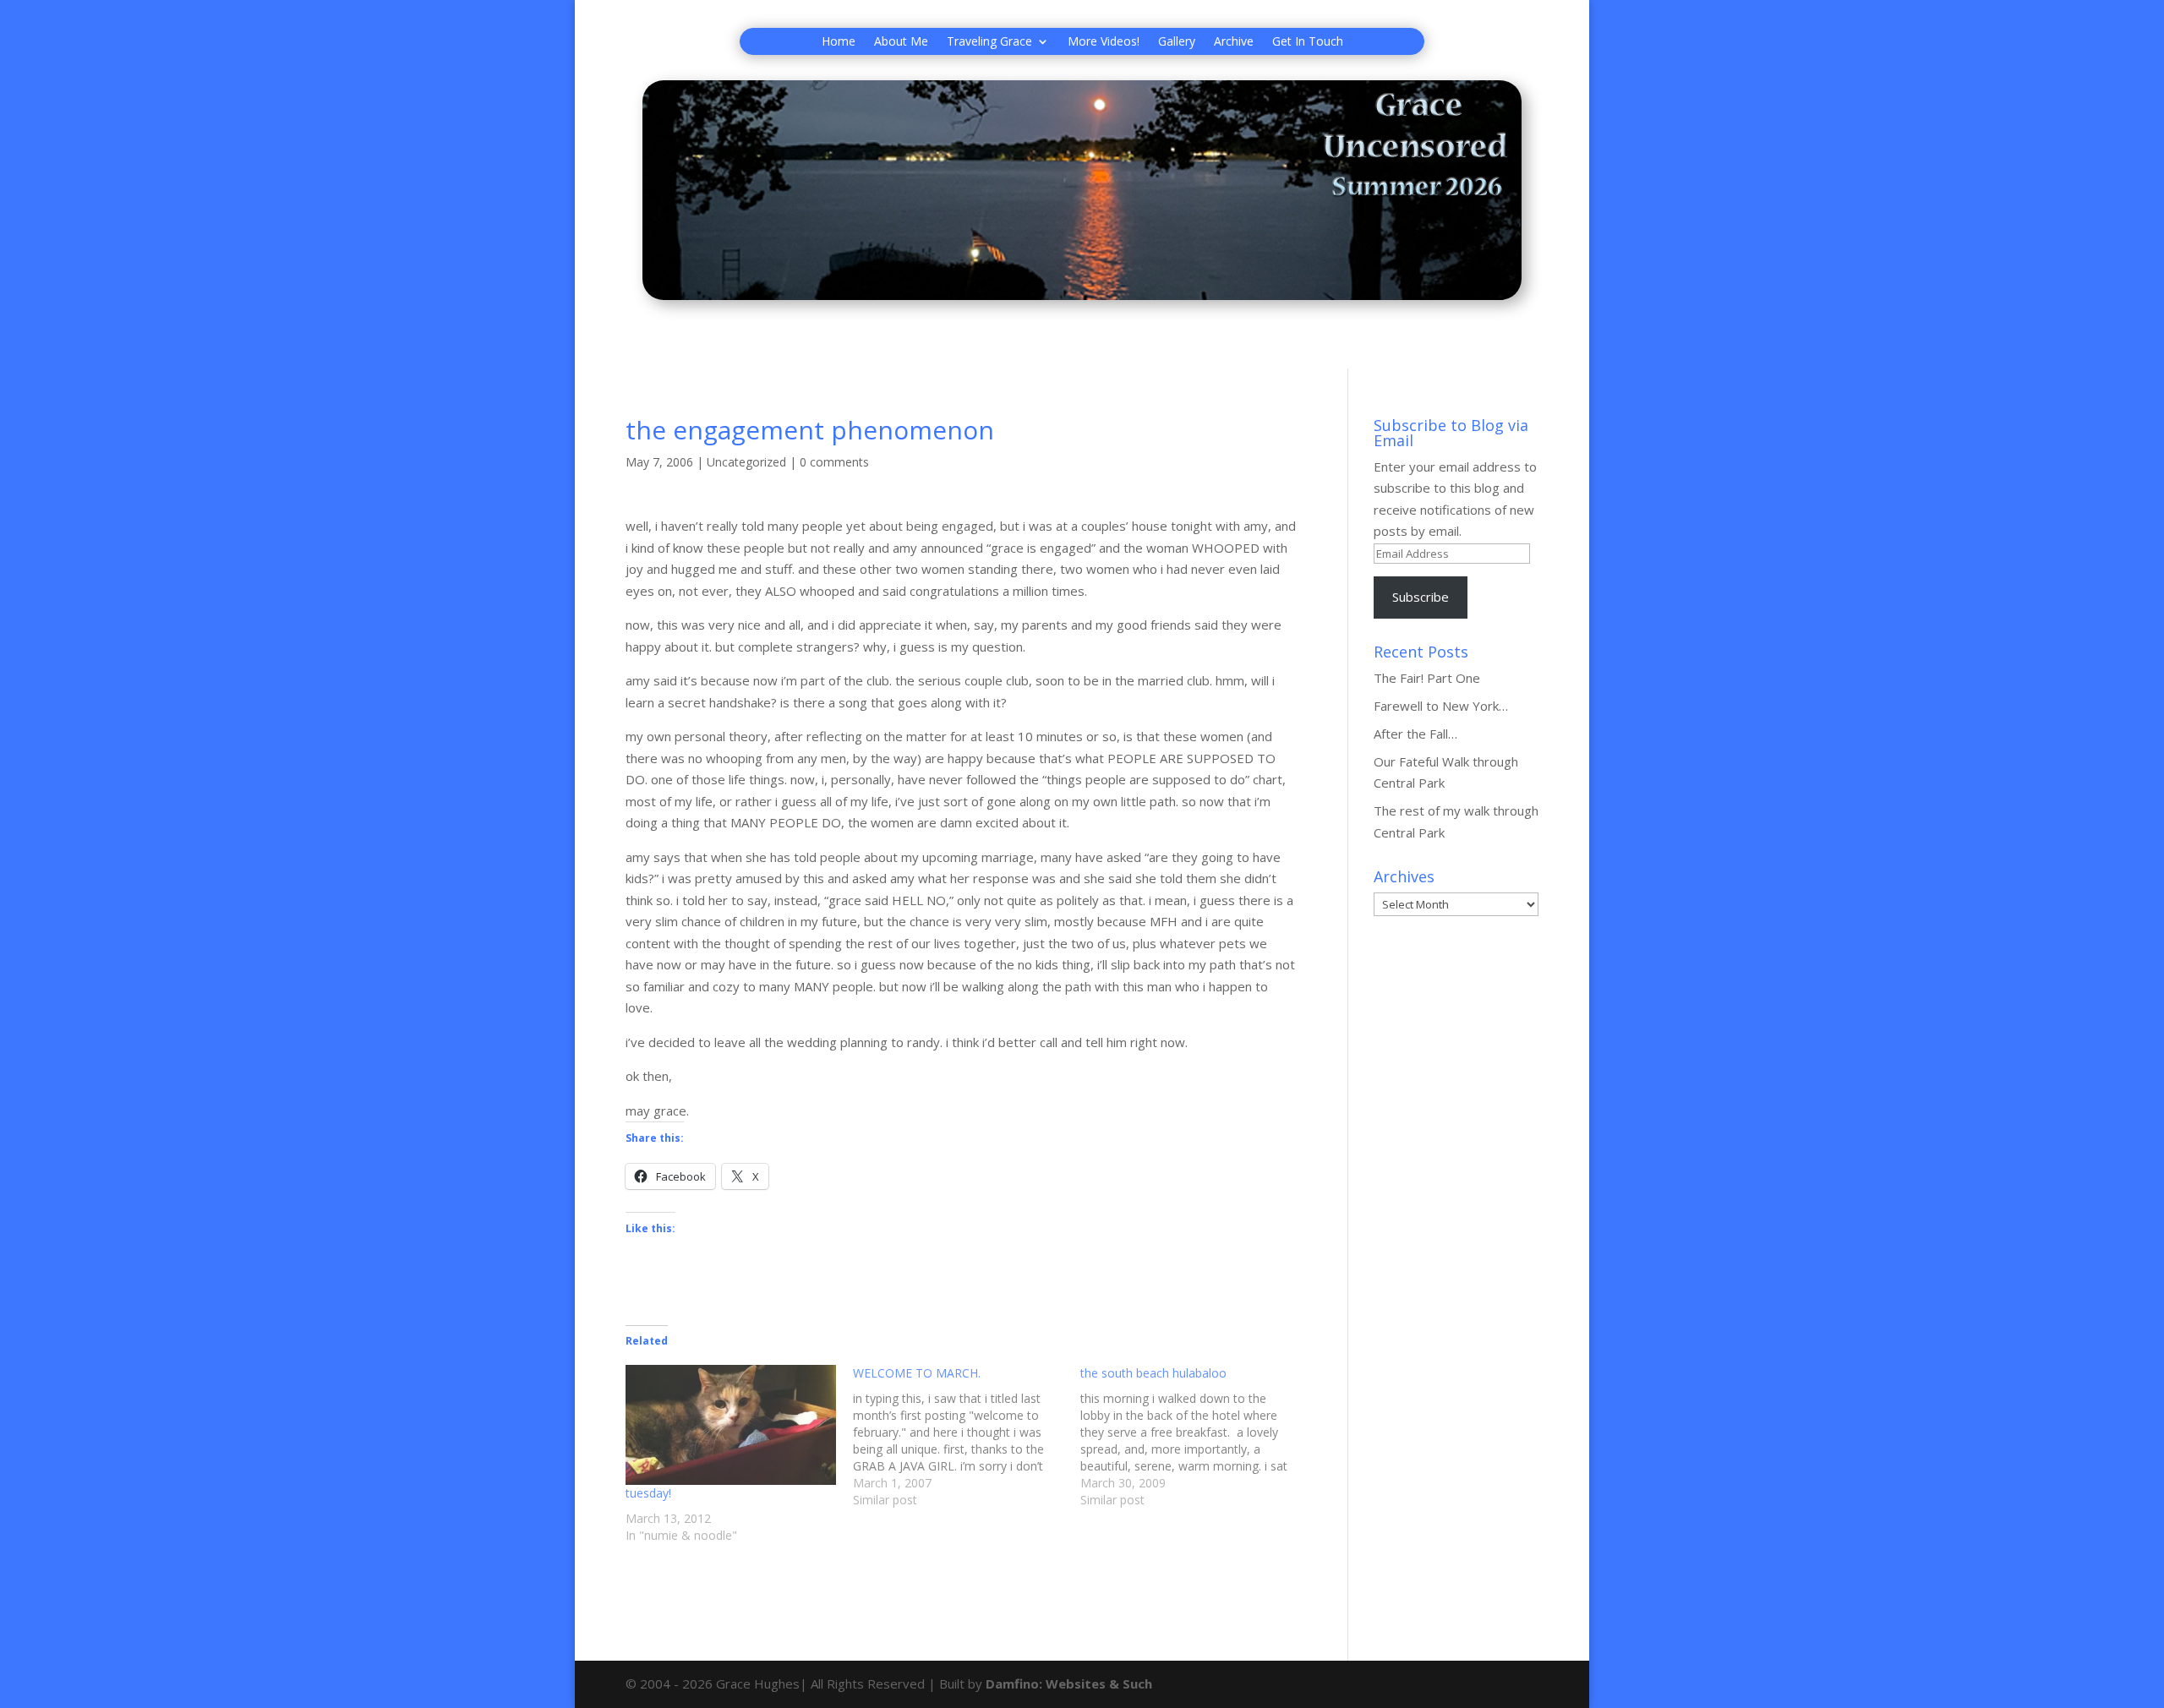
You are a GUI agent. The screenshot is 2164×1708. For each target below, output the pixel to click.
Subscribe (1421, 597)
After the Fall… (1415, 734)
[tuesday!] (731, 1425)
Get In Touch (1308, 42)
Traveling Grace (989, 42)
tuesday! (648, 1493)
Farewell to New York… (1441, 706)
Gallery (1177, 42)
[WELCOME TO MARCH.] (967, 1437)
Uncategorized (746, 462)
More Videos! (1104, 42)
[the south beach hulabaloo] (1194, 1437)
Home (839, 42)
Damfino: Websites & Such (1069, 1683)
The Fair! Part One (1427, 678)
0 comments (834, 462)
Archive (1234, 42)
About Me (901, 42)
